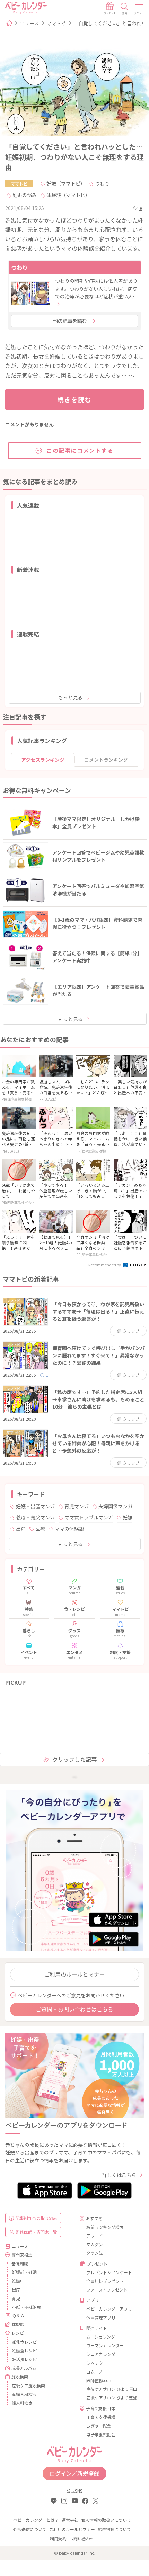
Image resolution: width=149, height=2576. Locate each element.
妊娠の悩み (25, 195)
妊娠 (128, 1517)
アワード (95, 2236)
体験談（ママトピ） (68, 195)
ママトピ (56, 23)
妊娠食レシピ (24, 2351)
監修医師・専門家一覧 (36, 2232)
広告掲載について (114, 2529)
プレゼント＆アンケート (109, 2272)
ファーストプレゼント (107, 2290)
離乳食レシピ (24, 2342)
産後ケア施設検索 (28, 2385)
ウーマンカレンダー (105, 2345)
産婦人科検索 (24, 2394)
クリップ (131, 1331)
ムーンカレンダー (103, 2337)
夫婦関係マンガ (115, 1506)
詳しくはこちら (119, 2175)
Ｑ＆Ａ (18, 2316)
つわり (102, 183)
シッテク (95, 2363)
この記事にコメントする (80, 450)
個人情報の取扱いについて (106, 2520)
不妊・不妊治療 (26, 2307)
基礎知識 (20, 2263)
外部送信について (30, 2529)
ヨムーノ (94, 2372)
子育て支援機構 (101, 2417)
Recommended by (105, 1265)
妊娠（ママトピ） (66, 183)
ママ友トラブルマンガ (89, 1517)
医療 (40, 1529)
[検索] (124, 9)
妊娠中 (18, 2281)
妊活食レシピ (24, 2359)
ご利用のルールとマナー (74, 1974)
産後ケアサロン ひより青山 (112, 2389)
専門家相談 (22, 2255)
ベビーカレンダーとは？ (36, 2520)
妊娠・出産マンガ (35, 1506)
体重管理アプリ (101, 2318)
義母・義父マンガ (35, 1517)
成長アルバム (24, 2368)
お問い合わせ (82, 2538)
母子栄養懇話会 (101, 2434)
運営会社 (70, 2520)
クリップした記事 (74, 1759)
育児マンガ (77, 1506)
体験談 (18, 2324)
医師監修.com (99, 2380)
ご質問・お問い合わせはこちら (74, 2009)
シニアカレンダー (103, 2354)
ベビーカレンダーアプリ (109, 2309)
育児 (16, 2298)
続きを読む (75, 399)
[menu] (139, 9)
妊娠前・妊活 (24, 2272)
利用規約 (58, 2538)
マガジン (95, 2244)
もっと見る (70, 697)
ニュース (29, 23)
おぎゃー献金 (99, 2426)
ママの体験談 (69, 1529)
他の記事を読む (70, 321)
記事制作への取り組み (36, 2218)
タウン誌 (95, 2253)
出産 (21, 1529)
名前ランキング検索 (105, 2227)
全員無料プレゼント (105, 2281)
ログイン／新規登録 (74, 2473)
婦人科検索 (22, 2403)
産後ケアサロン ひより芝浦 (112, 2398)
